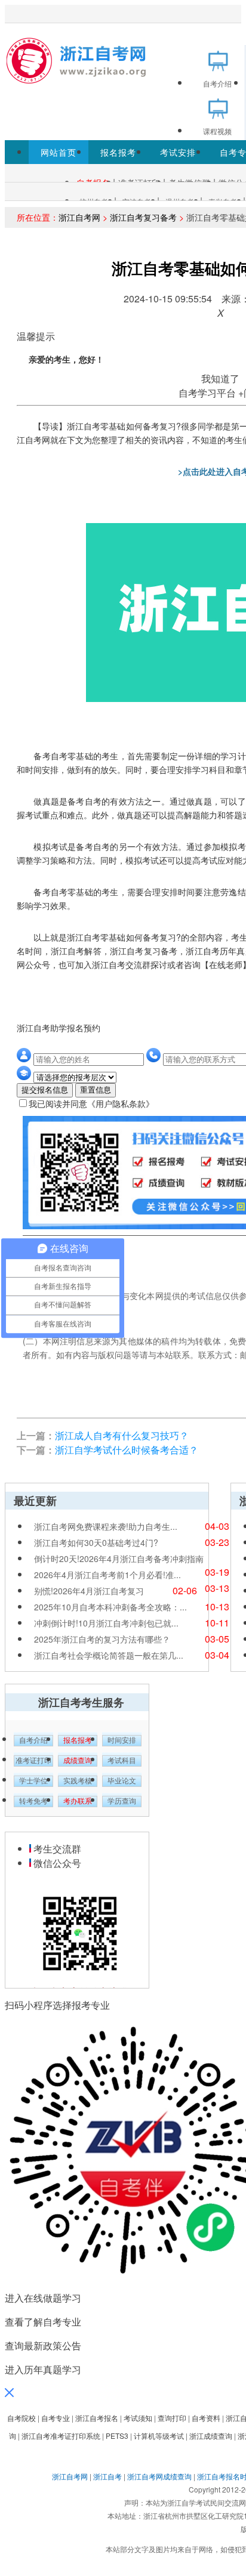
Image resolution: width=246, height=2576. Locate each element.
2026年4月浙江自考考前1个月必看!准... (107, 1575)
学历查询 (122, 1801)
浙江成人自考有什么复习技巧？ (122, 1435)
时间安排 (122, 1740)
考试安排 (178, 152)
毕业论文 (122, 1781)
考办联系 (78, 1801)
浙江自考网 (79, 217)
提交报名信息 (45, 1090)
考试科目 (122, 1761)
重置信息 (96, 1090)
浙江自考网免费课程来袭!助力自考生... (106, 1526)
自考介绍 (33, 1740)
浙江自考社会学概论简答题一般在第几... (109, 1655)
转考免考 (33, 1801)
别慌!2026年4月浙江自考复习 (89, 1591)
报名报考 (118, 152)
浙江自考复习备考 (143, 217)
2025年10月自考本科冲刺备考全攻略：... (110, 1607)
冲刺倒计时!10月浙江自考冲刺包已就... (106, 1623)
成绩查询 (78, 1761)
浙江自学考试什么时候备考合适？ (127, 1450)
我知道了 (220, 378)
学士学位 (33, 1781)
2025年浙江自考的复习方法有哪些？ (102, 1639)
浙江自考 (107, 2476)
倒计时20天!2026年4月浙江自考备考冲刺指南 (119, 1558)
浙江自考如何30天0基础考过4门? (96, 1542)
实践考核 (78, 1781)
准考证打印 (33, 1761)
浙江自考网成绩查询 (159, 2476)
